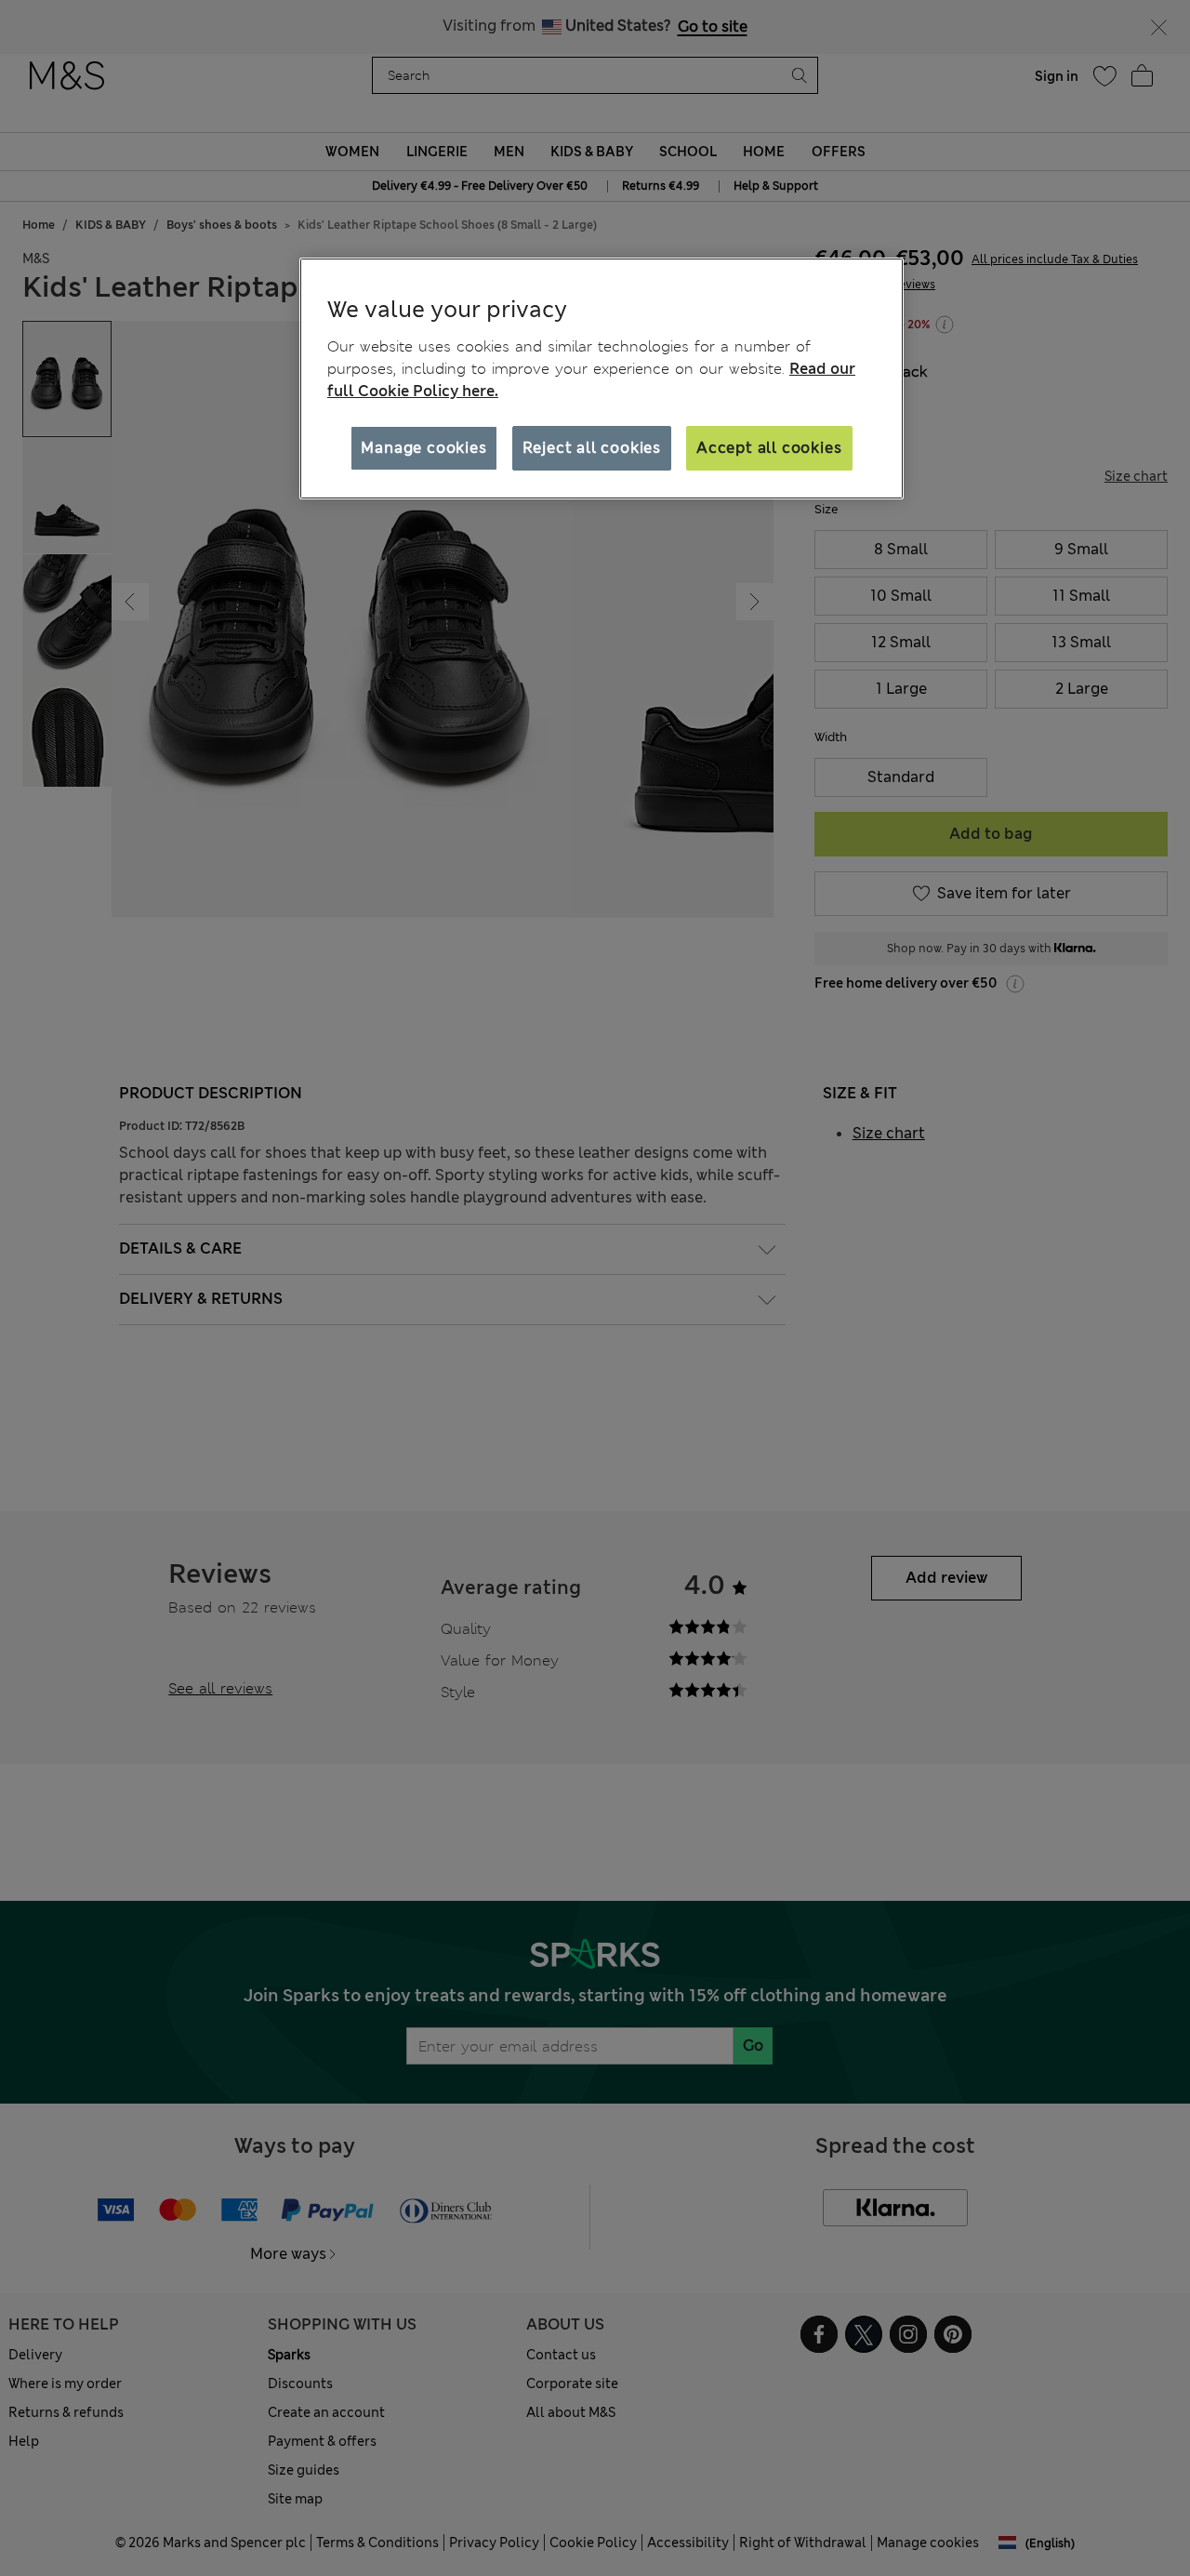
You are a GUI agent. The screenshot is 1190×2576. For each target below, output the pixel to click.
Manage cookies (423, 448)
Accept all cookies (769, 448)
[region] (602, 378)
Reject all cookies (592, 448)
